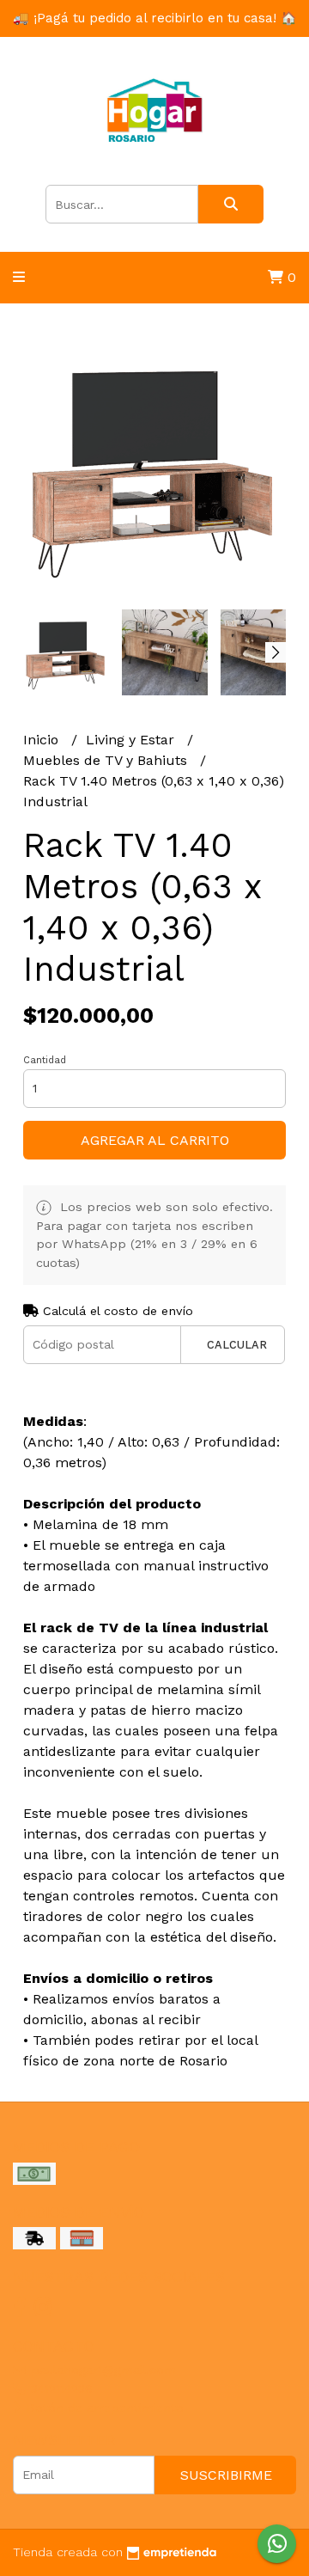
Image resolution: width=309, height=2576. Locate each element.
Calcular (237, 1345)
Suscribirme (226, 2475)
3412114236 (60, 2389)
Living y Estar (132, 740)
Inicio (43, 740)
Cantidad (45, 1060)
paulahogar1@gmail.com (101, 2370)
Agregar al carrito (155, 1140)
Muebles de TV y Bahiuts (107, 760)
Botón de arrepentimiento (103, 2408)
